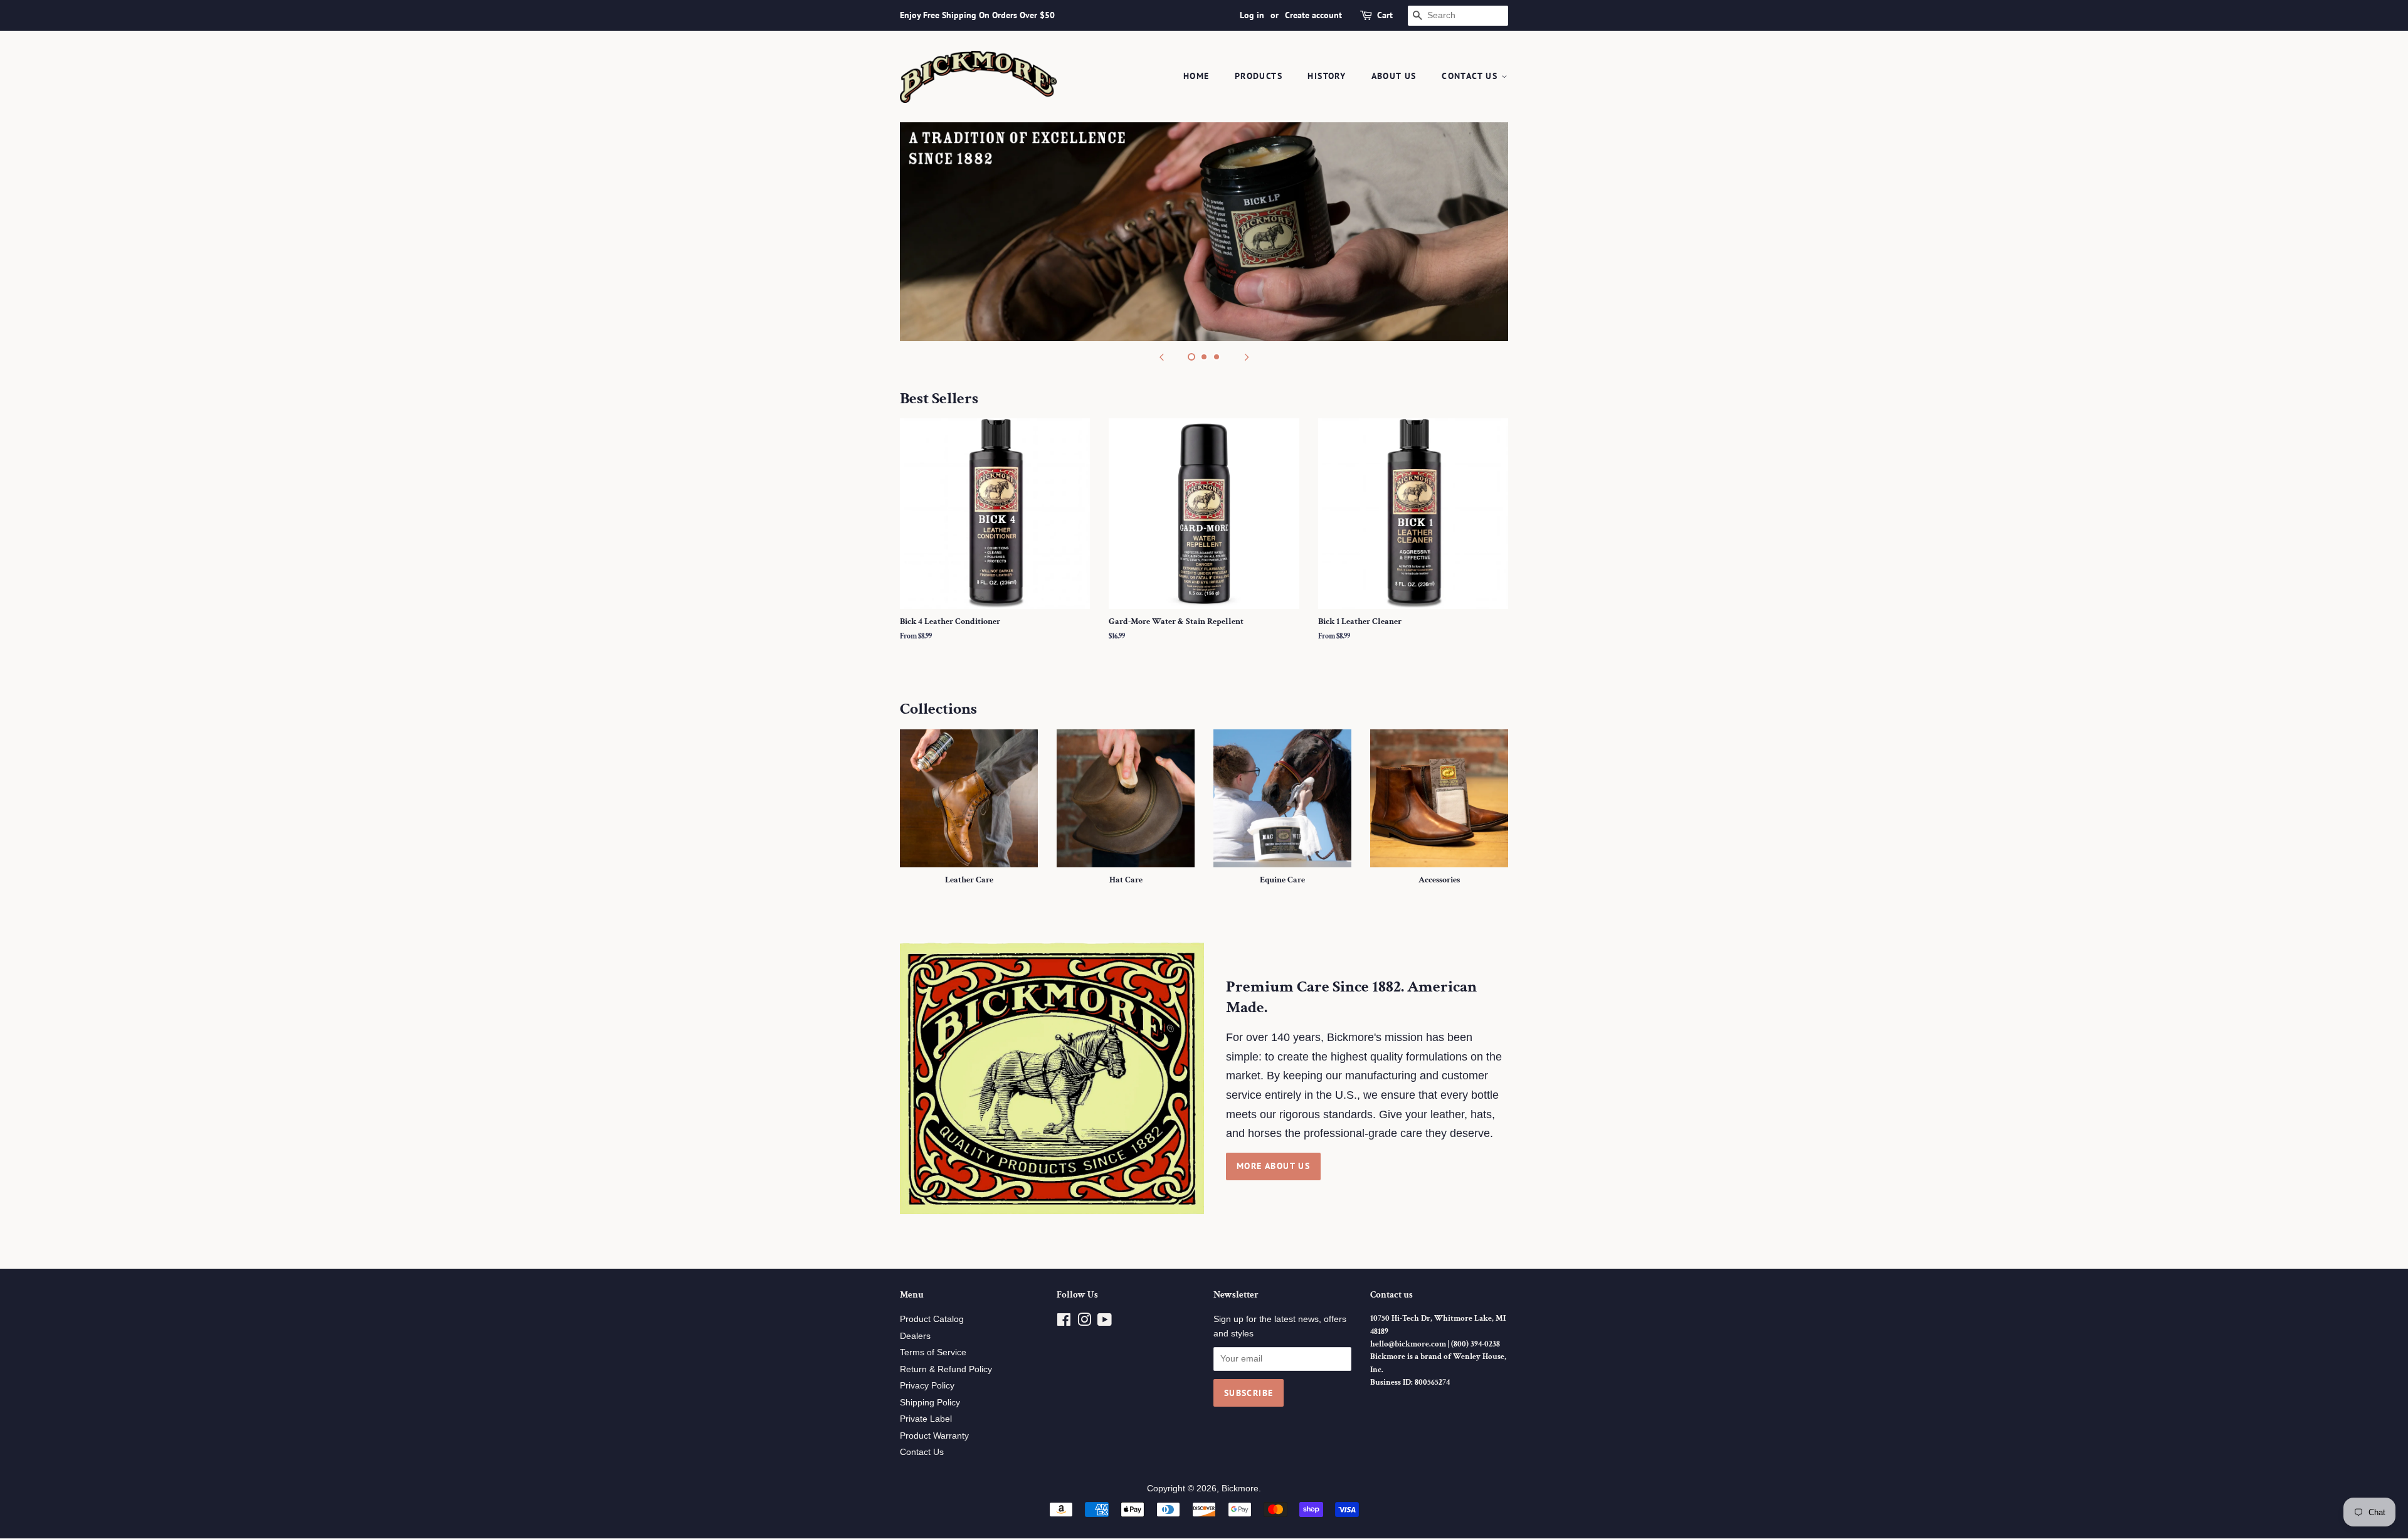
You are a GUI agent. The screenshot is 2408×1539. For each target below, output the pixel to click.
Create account (1313, 15)
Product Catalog (932, 1319)
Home (1196, 76)
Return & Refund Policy (946, 1369)
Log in (1252, 15)
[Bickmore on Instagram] (1084, 1322)
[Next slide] (1247, 357)
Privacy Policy (927, 1386)
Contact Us (1471, 76)
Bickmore (1240, 1489)
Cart (1385, 15)
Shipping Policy (930, 1403)
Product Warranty (934, 1436)
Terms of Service (933, 1352)
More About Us (1273, 1166)
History (1327, 76)
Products (1259, 76)
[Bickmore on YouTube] (1105, 1322)
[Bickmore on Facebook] (1064, 1322)
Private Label (926, 1419)
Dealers (915, 1336)
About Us (1394, 76)
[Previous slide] (1161, 357)
